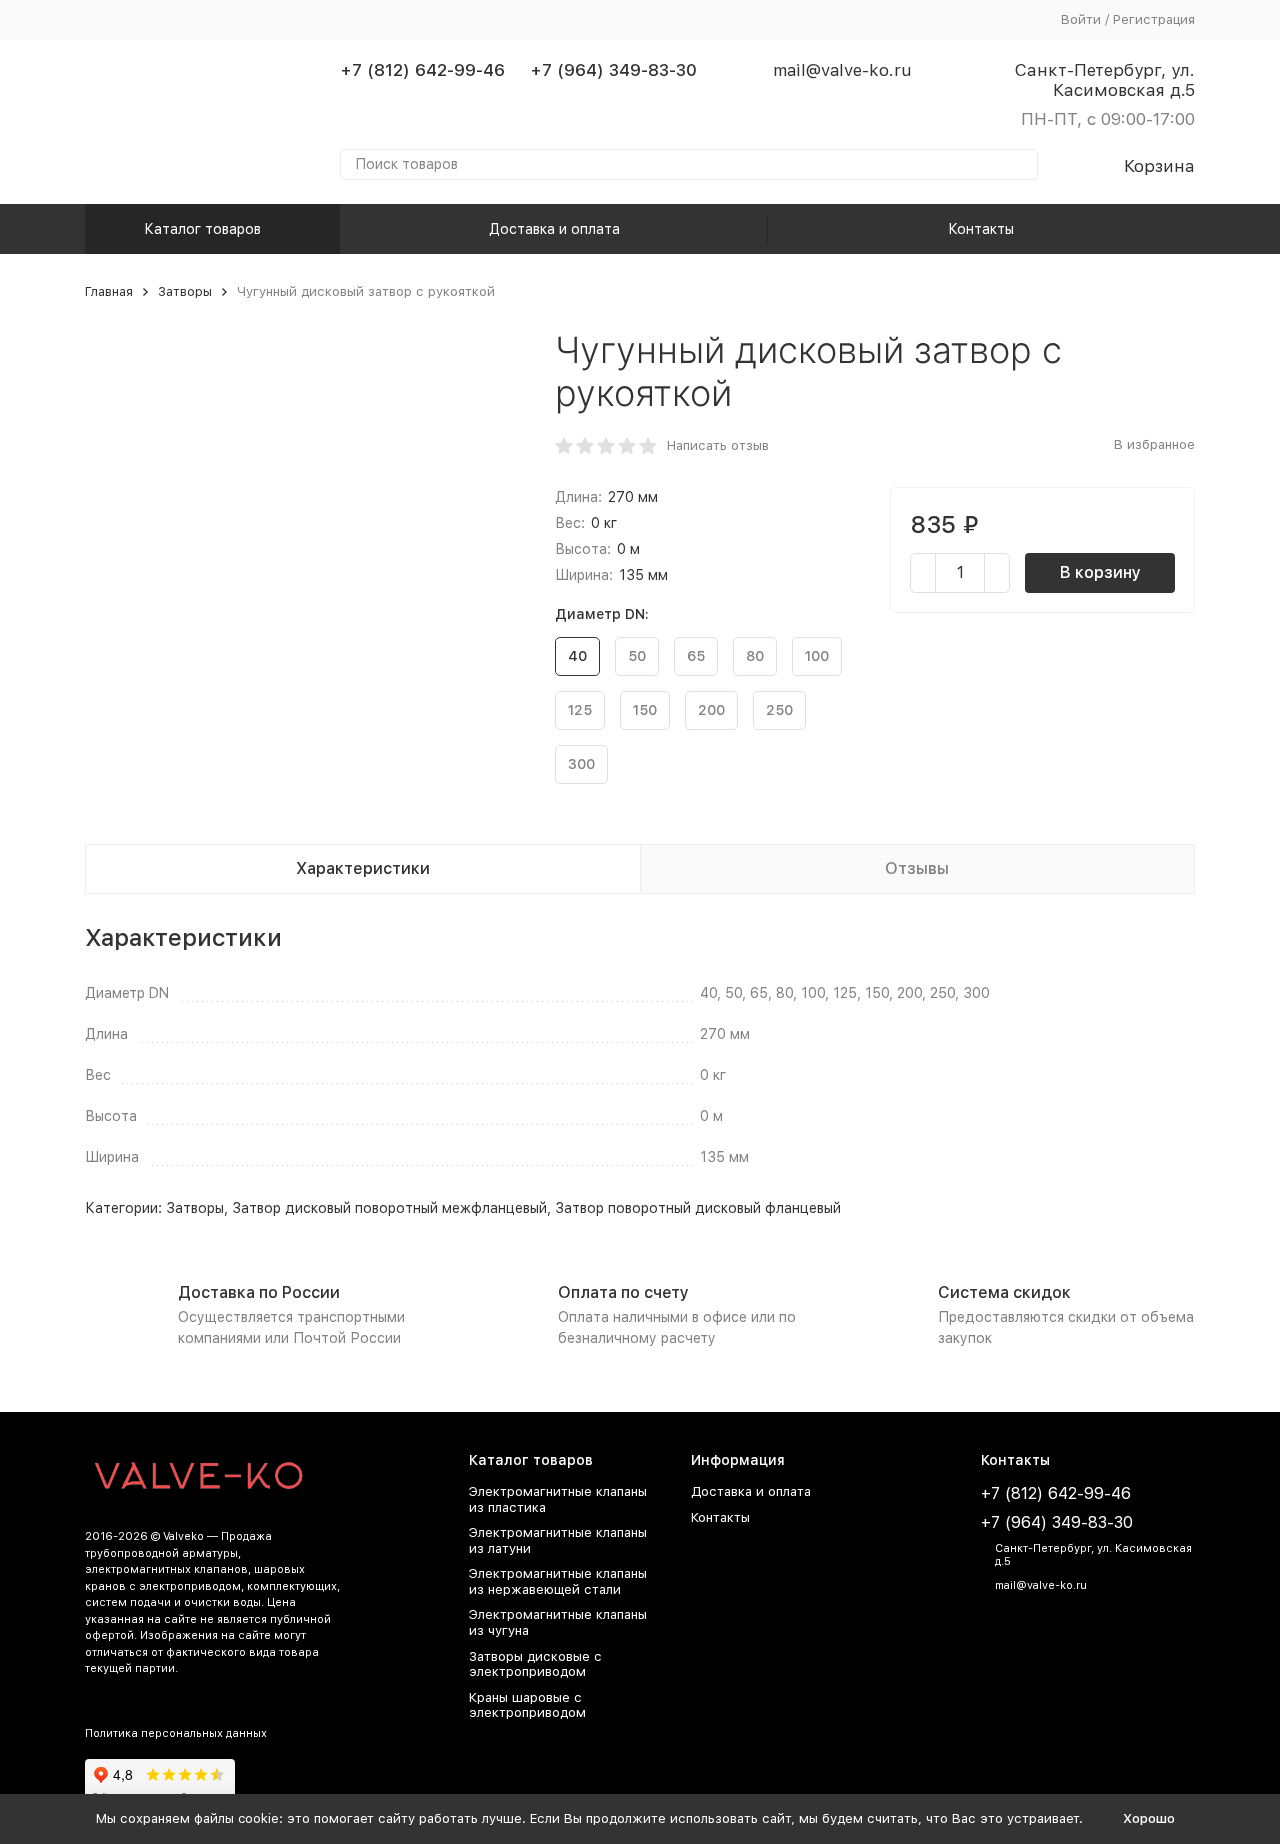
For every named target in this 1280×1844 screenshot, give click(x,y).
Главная (109, 291)
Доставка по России (259, 1292)
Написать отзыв (718, 445)
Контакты (981, 229)
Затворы (185, 291)
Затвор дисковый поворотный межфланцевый (389, 1208)
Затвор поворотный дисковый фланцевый (698, 1208)
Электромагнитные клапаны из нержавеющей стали (558, 1581)
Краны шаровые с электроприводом (527, 1705)
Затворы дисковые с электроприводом (535, 1664)
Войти (1081, 19)
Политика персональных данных (176, 1733)
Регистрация (1154, 19)
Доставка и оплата (554, 229)
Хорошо (1149, 1818)
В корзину (1100, 572)
